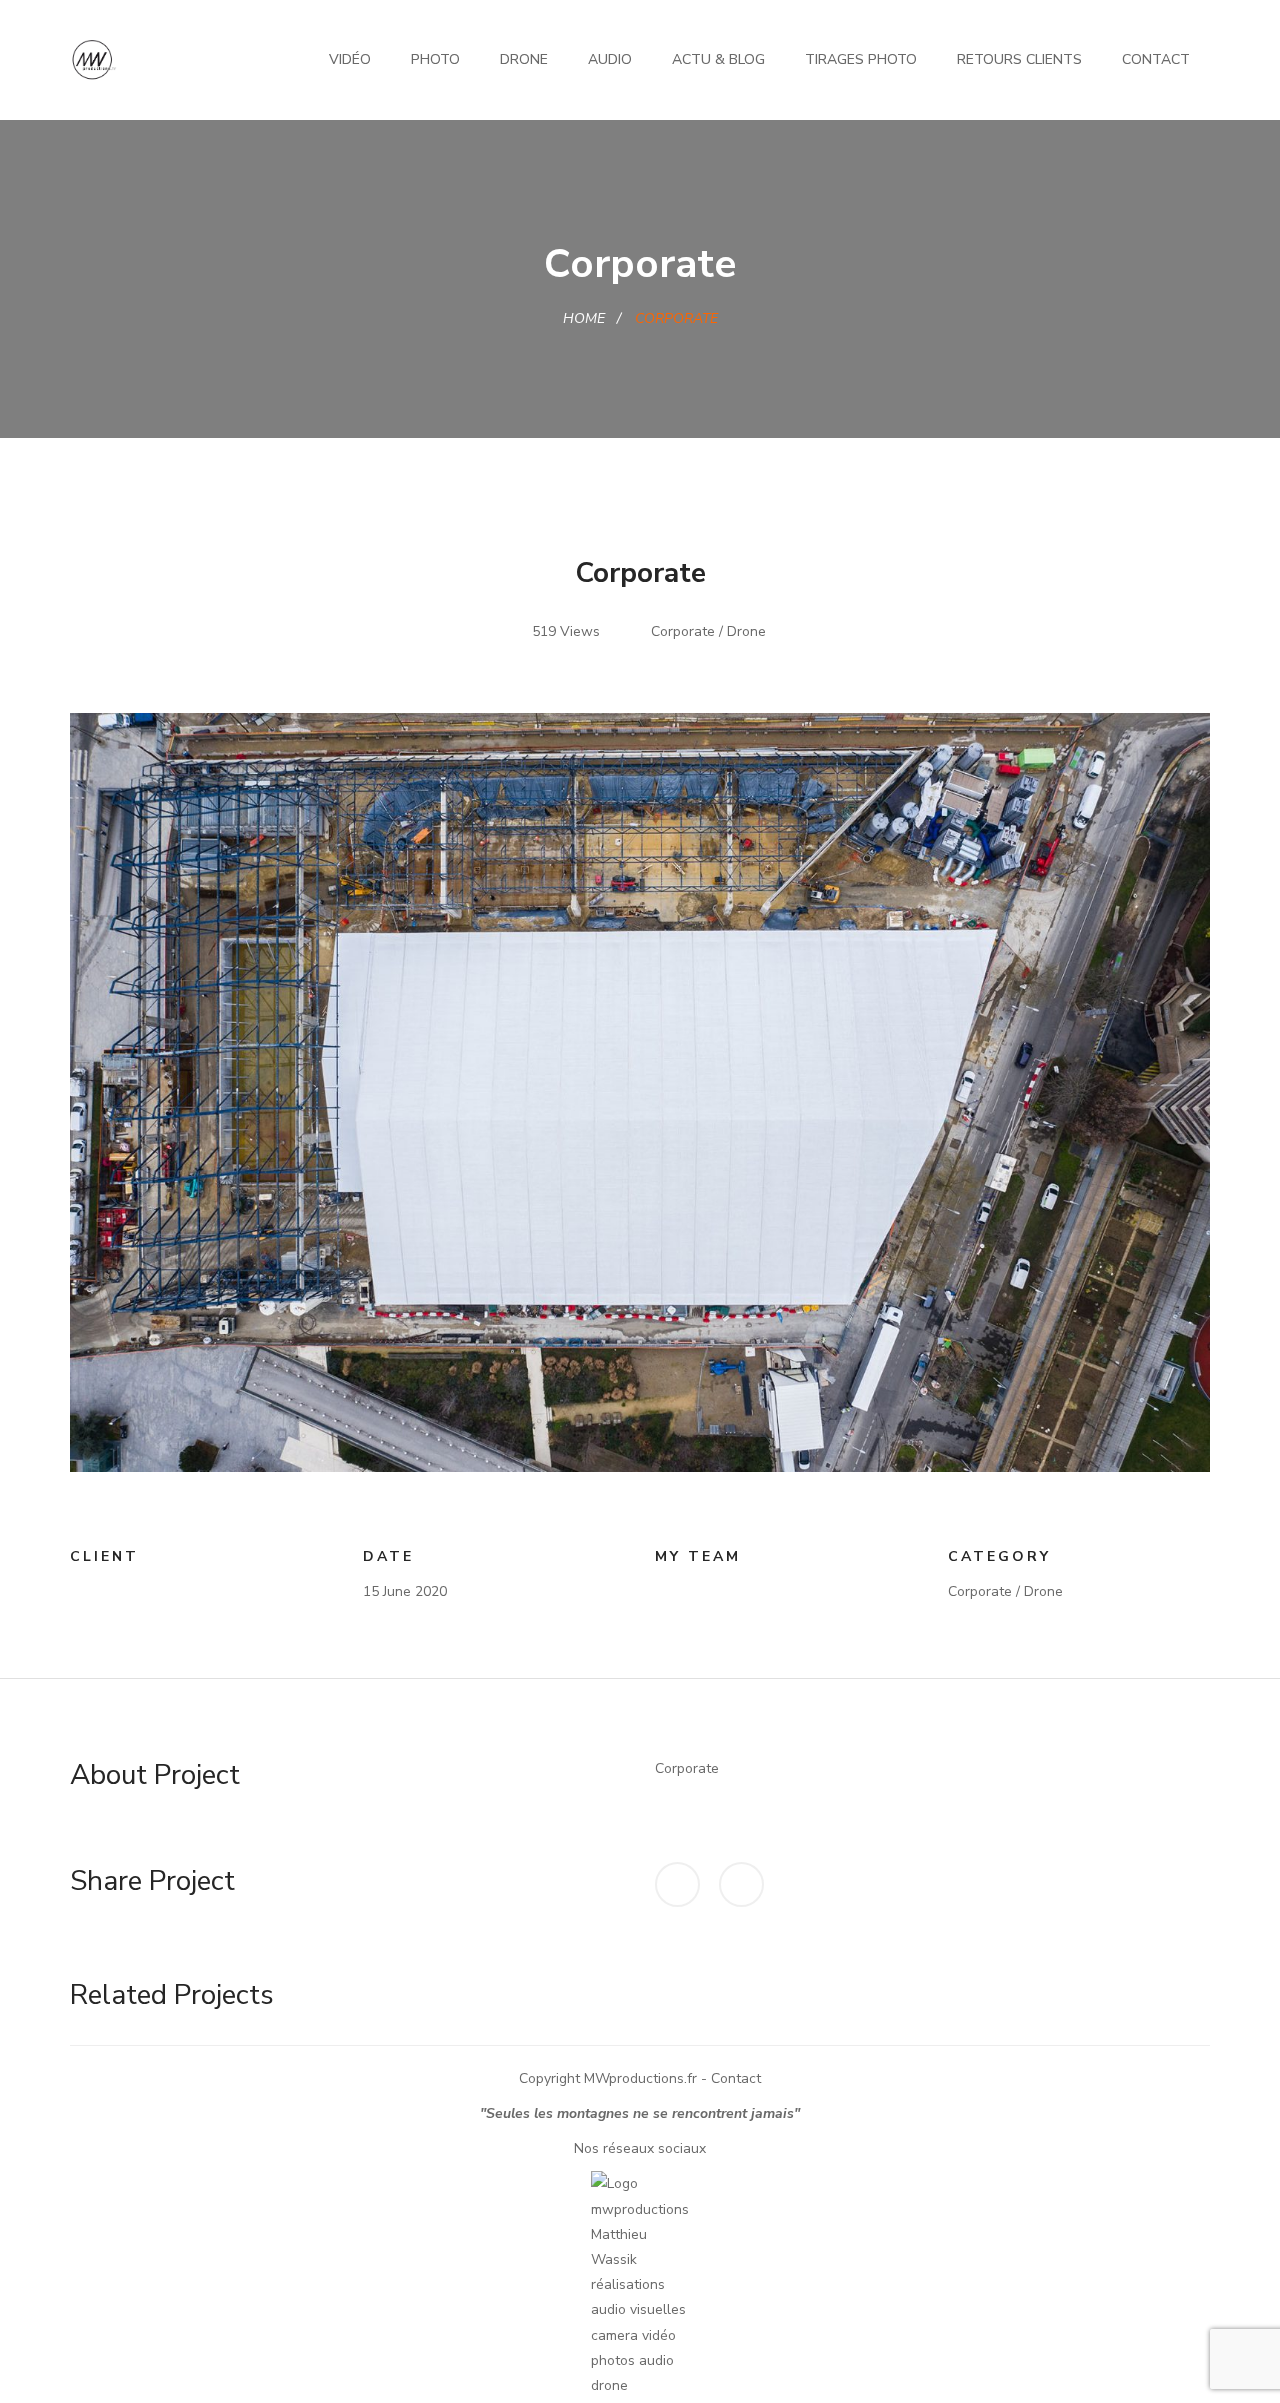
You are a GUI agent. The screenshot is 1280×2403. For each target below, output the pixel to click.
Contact (1156, 59)
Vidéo (350, 59)
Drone (524, 59)
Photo (435, 59)
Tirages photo (861, 59)
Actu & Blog (718, 59)
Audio (610, 59)
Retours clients (1019, 59)
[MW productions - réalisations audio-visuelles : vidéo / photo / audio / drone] (93, 58)
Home (584, 318)
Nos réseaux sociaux (640, 2148)
